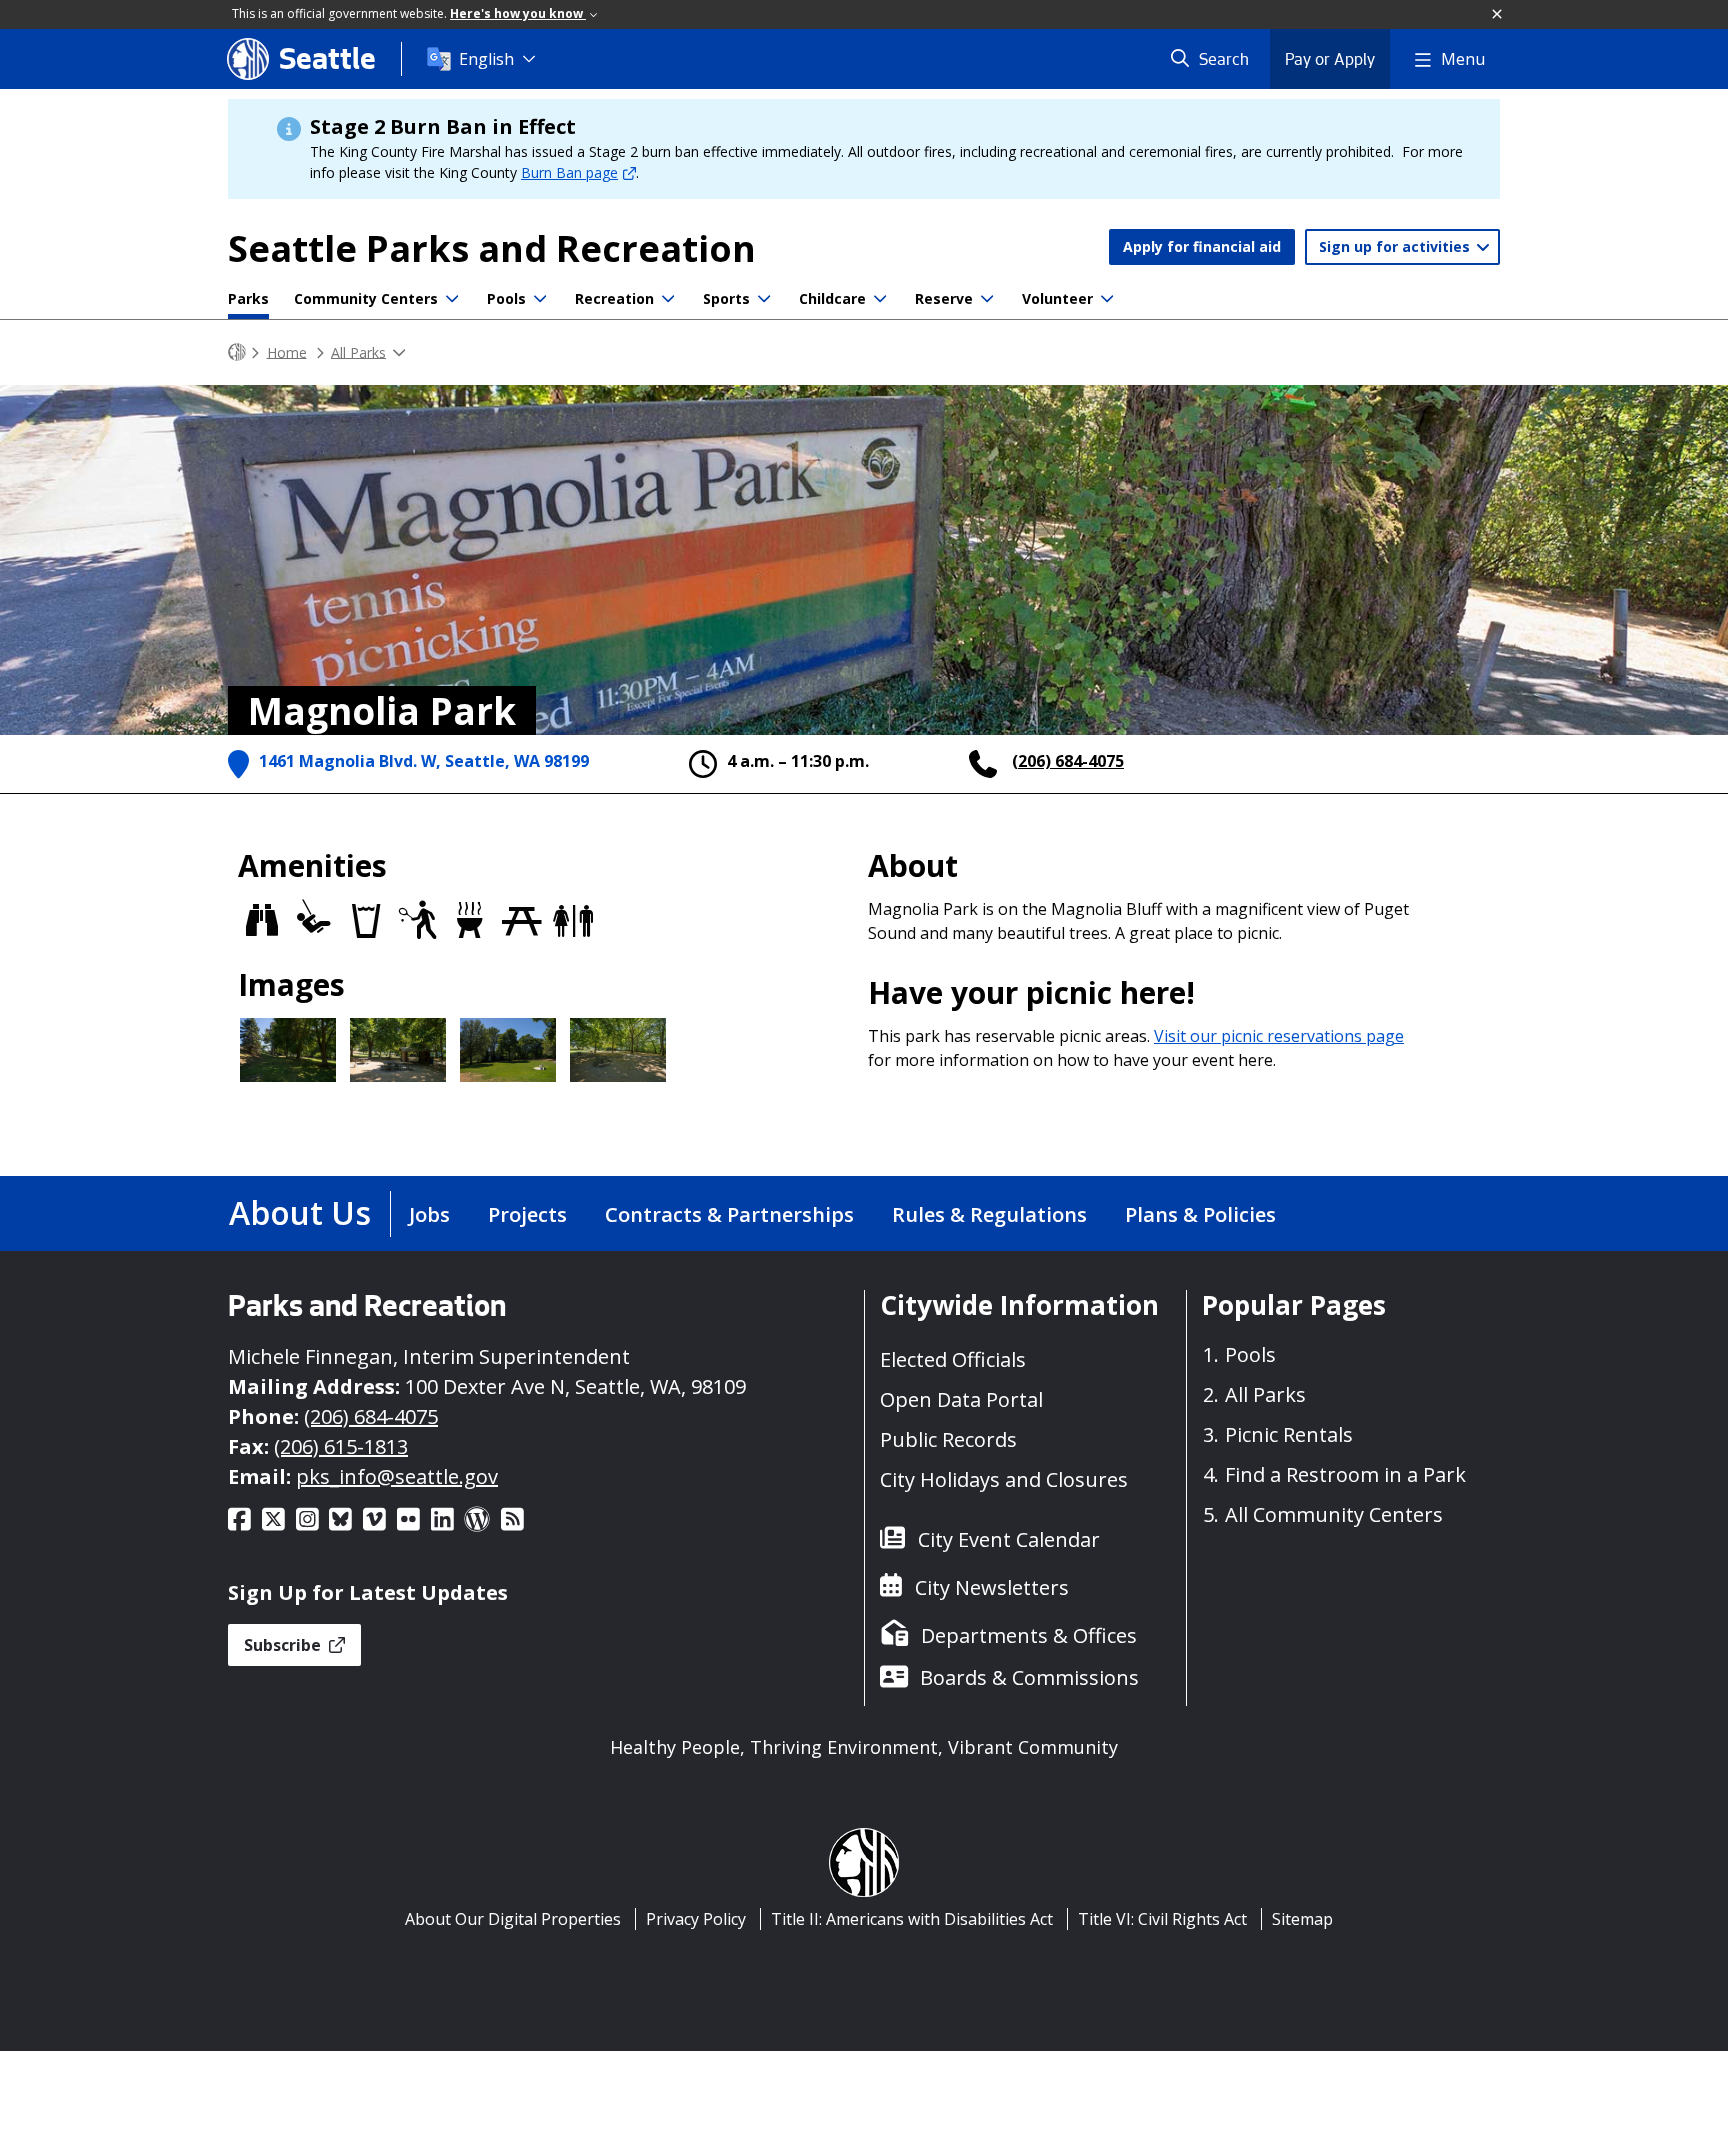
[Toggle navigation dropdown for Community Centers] (452, 299)
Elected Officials (953, 1359)
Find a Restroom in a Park (1345, 1474)
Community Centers (366, 298)
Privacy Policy (696, 1919)
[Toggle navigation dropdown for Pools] (540, 299)
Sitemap (1302, 1919)
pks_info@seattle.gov (397, 1476)
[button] (1498, 15)
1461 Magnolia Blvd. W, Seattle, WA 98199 (424, 761)
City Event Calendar (1009, 1539)
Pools (506, 298)
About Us (300, 1212)
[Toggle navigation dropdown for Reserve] (987, 299)
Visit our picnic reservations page (1279, 1036)
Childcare (832, 298)
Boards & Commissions (1029, 1677)
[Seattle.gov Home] (237, 352)
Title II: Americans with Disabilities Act (912, 1919)
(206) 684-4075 (1068, 761)
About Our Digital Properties (513, 1919)
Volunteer (1057, 298)
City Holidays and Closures (1004, 1479)
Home (287, 351)
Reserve (944, 298)
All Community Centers (1334, 1514)
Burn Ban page (569, 172)
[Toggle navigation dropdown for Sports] (764, 299)
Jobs (429, 1214)
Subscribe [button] (284, 1645)
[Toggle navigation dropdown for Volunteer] (1107, 299)
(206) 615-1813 (341, 1446)
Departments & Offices (1029, 1635)
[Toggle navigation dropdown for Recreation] (668, 299)
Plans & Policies (1200, 1214)
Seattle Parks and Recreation (492, 248)
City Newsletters (992, 1587)
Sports (726, 298)
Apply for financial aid (1202, 246)
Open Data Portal (961, 1399)
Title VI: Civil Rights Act (1162, 1919)
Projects (527, 1214)
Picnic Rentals (1289, 1434)
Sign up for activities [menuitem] (1396, 246)
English (486, 59)
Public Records (948, 1439)
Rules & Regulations (989, 1214)
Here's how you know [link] (518, 13)
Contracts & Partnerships (729, 1214)
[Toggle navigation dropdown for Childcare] (880, 299)
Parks (248, 298)
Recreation (614, 298)
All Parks (358, 351)
